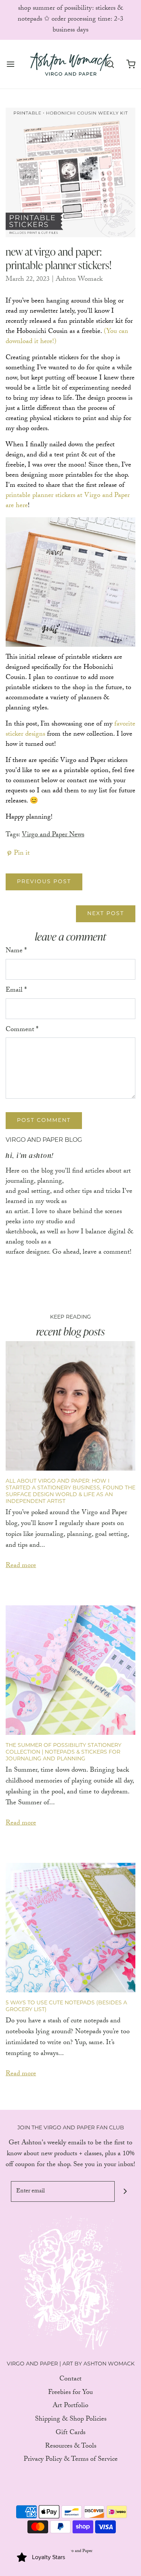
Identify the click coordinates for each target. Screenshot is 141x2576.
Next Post (106, 914)
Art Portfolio (70, 2407)
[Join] (125, 2191)
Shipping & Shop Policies (71, 2420)
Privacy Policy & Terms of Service (71, 2460)
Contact (70, 2380)
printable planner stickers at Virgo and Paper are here (68, 501)
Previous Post (44, 882)
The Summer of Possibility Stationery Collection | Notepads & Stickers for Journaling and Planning (64, 1752)
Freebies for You (70, 2393)
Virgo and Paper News (53, 835)
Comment (22, 1031)
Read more (21, 1567)
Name (16, 952)
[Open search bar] (110, 64)
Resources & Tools (71, 2447)
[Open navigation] (10, 64)
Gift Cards (70, 2434)
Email (16, 991)
